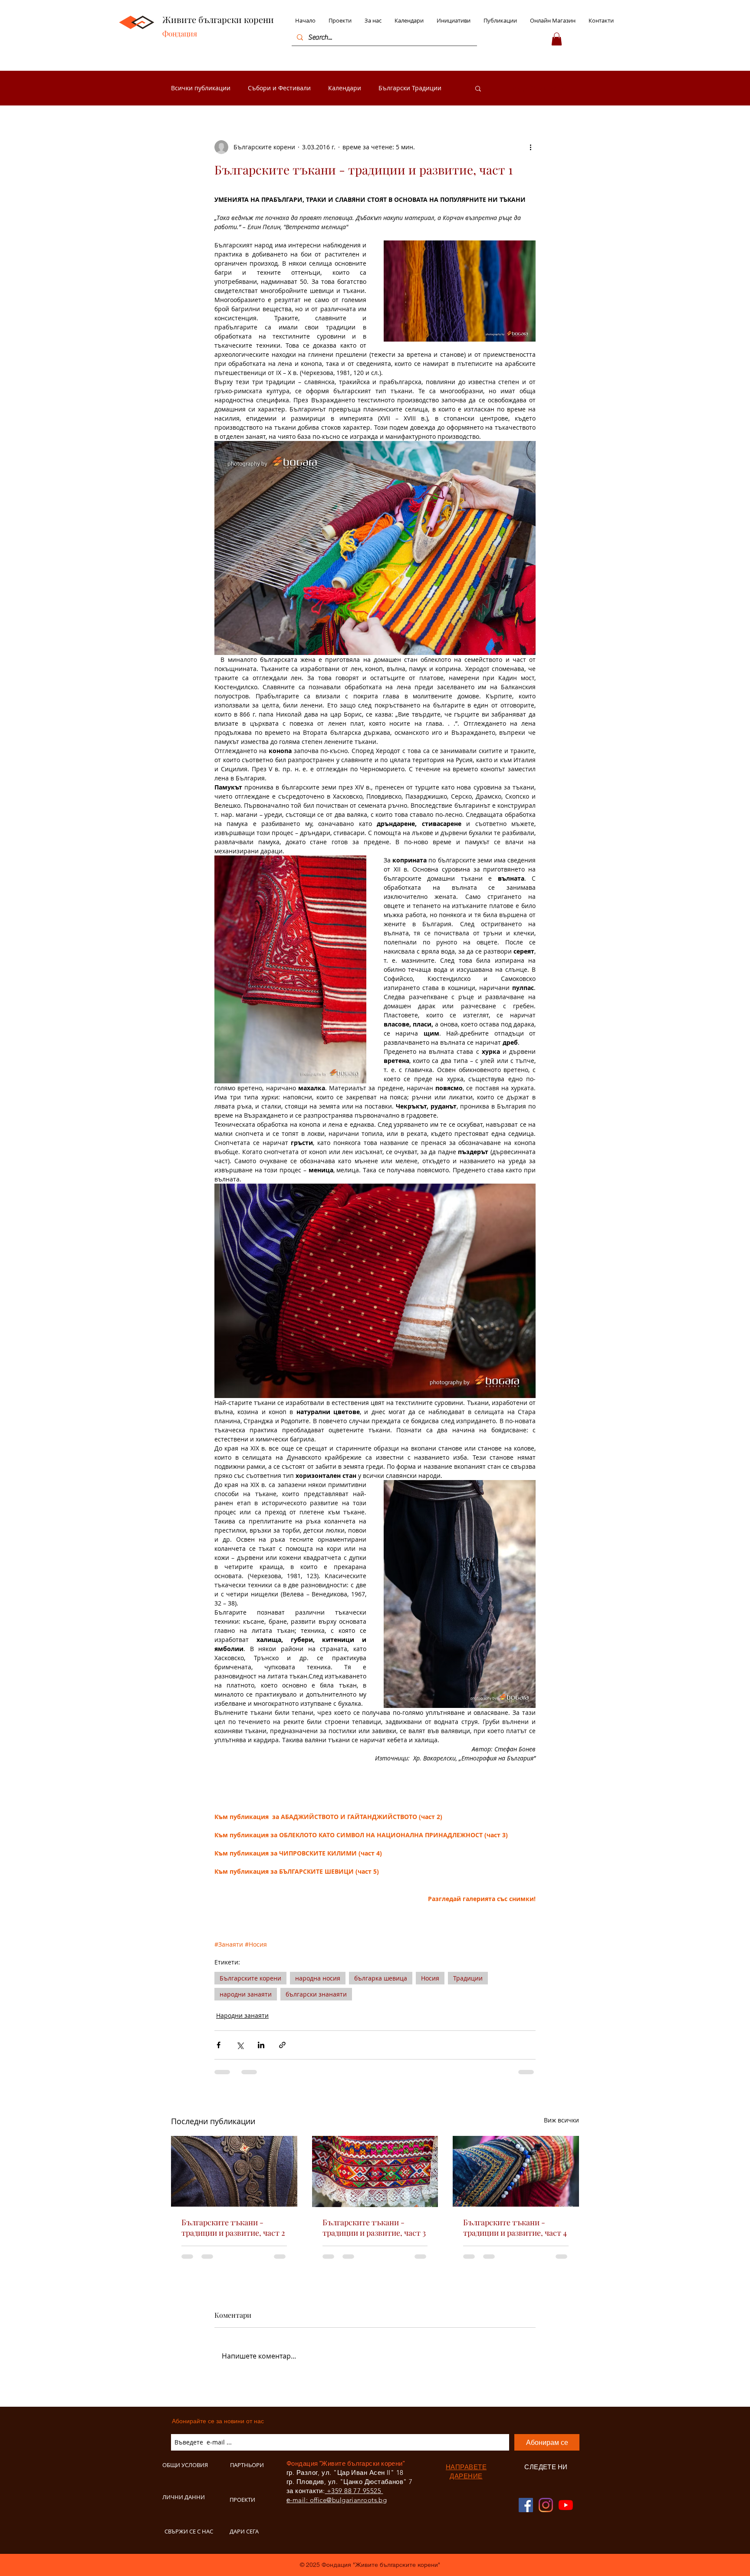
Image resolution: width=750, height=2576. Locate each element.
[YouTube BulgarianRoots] (566, 2505)
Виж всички (561, 2120)
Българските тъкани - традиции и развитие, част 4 (515, 2227)
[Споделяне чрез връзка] (282, 2045)
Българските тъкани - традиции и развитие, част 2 (233, 2227)
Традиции (468, 1978)
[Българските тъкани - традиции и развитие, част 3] (375, 2171)
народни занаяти (246, 1994)
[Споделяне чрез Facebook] (219, 2045)
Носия (430, 1978)
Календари (345, 88)
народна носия (318, 1978)
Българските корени (250, 1978)
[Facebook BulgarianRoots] (526, 2505)
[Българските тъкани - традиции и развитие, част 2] (234, 2171)
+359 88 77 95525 (354, 2491)
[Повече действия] (530, 147)
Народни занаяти (242, 2015)
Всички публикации (201, 88)
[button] (557, 39)
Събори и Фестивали (279, 88)
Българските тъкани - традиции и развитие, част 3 (374, 2227)
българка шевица (381, 1978)
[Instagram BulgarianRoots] (546, 2505)
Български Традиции (410, 88)
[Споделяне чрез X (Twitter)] (240, 2045)
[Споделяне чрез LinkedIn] (261, 2045)
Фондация (180, 33)
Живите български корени (218, 19)
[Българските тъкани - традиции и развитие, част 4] (516, 2171)
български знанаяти (316, 1994)
